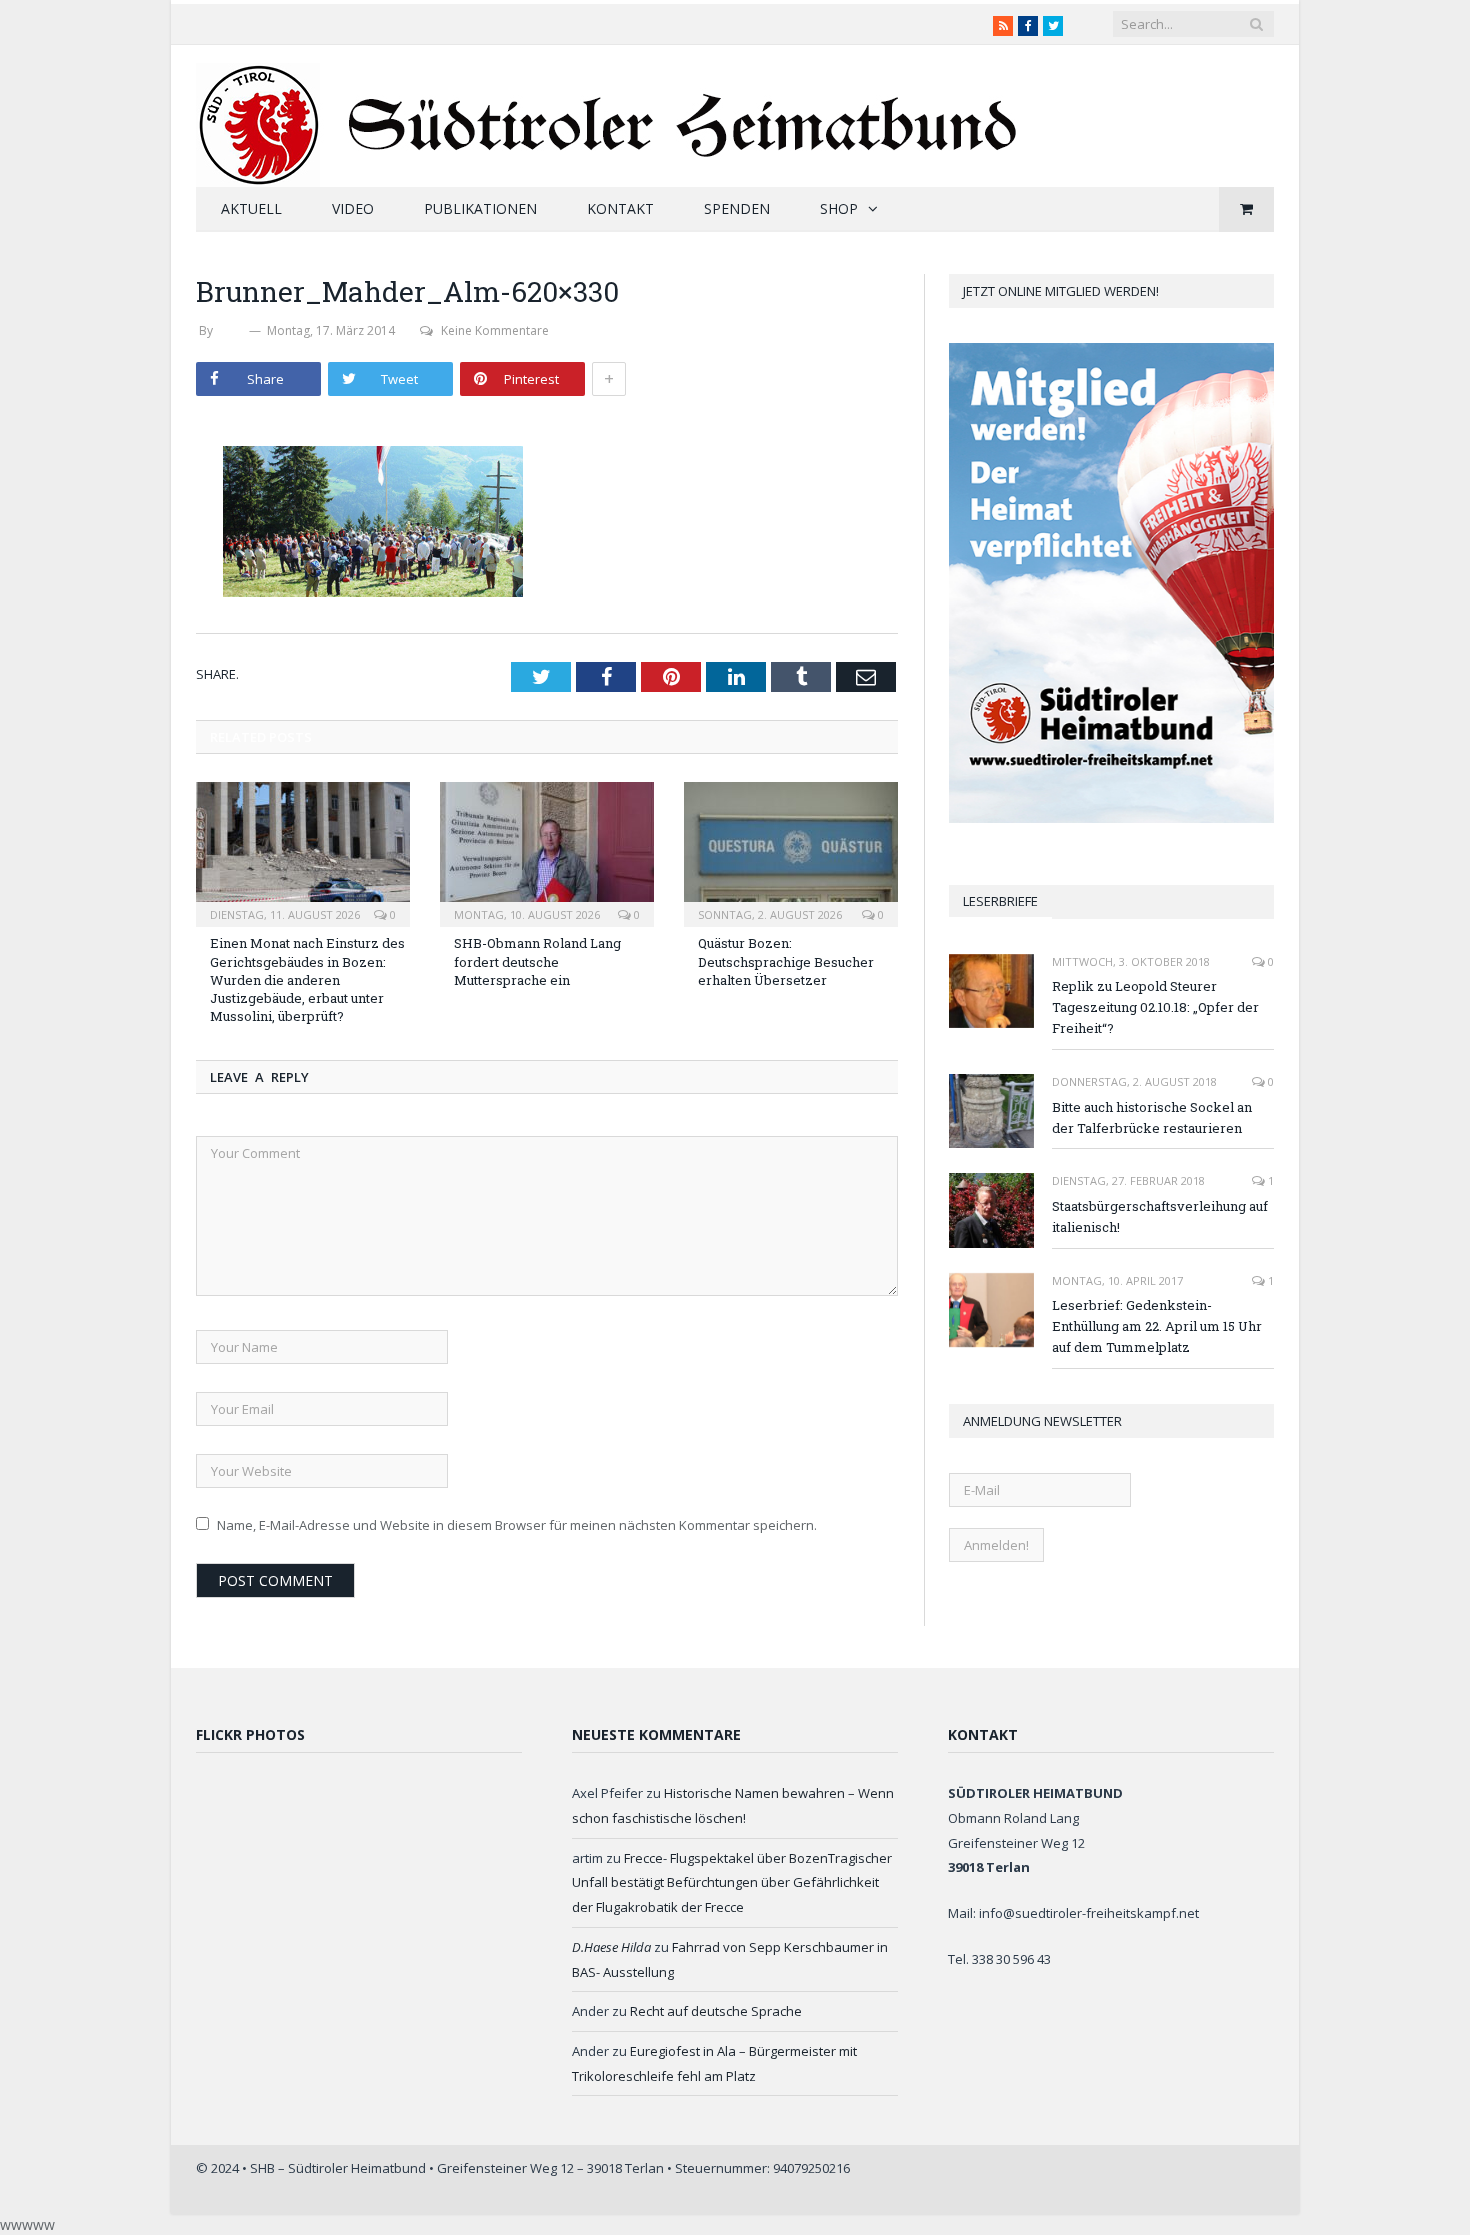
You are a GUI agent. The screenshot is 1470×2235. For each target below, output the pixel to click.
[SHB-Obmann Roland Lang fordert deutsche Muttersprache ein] (547, 852)
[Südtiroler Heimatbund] (609, 112)
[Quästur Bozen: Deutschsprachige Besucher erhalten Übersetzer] (791, 852)
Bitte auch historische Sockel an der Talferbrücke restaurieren (1152, 1117)
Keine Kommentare (495, 330)
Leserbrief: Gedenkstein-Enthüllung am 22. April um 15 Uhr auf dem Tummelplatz (1157, 1326)
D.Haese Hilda (611, 1947)
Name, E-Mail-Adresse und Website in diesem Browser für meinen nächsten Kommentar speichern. (517, 1525)
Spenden (737, 208)
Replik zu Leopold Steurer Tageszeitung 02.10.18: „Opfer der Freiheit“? (1155, 1007)
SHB (231, 330)
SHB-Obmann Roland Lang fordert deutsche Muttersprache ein (537, 961)
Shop (839, 208)
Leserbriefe (1000, 901)
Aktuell (251, 208)
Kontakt (620, 208)
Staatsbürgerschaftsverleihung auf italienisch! (1160, 1216)
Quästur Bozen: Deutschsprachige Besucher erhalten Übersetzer (786, 961)
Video (353, 208)
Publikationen (480, 208)
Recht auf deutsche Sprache (716, 2011)
